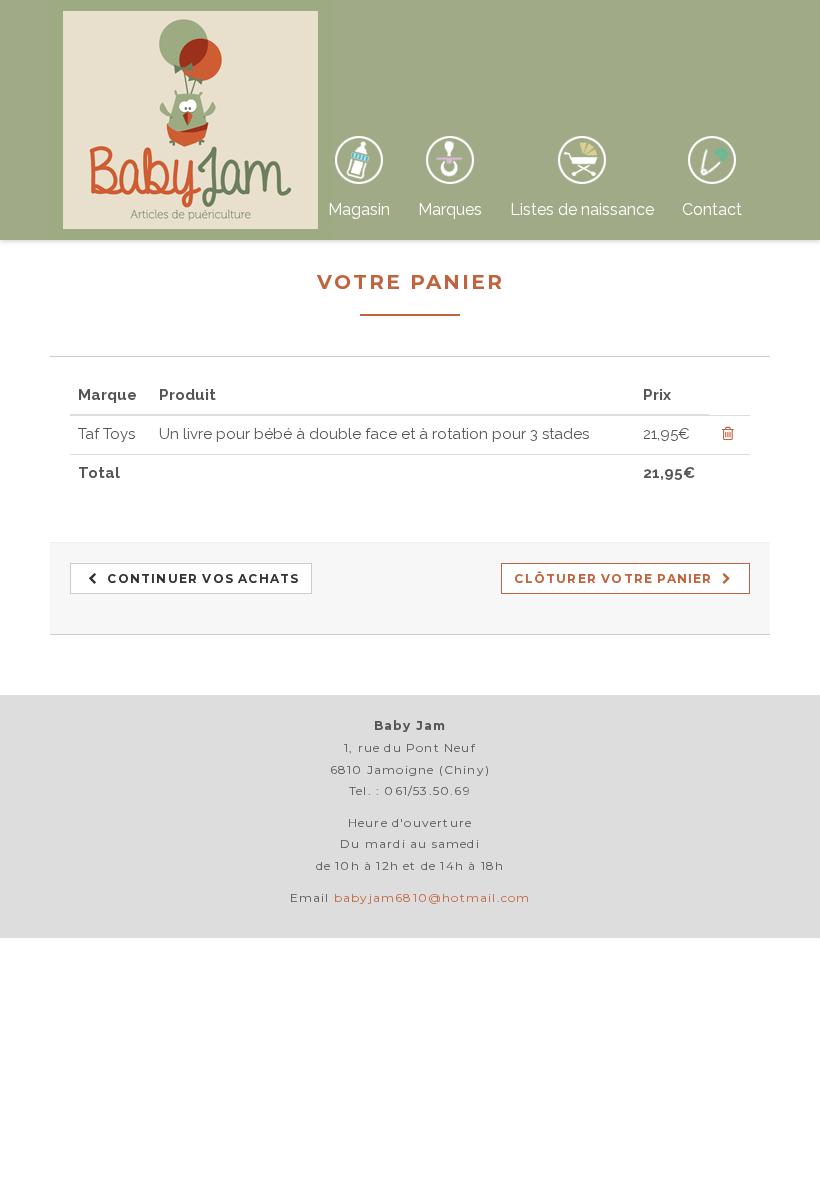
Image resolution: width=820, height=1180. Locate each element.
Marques (450, 209)
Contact (712, 209)
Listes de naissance (582, 209)
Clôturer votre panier (615, 578)
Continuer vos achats (201, 578)
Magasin (359, 209)
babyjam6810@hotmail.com (432, 897)
